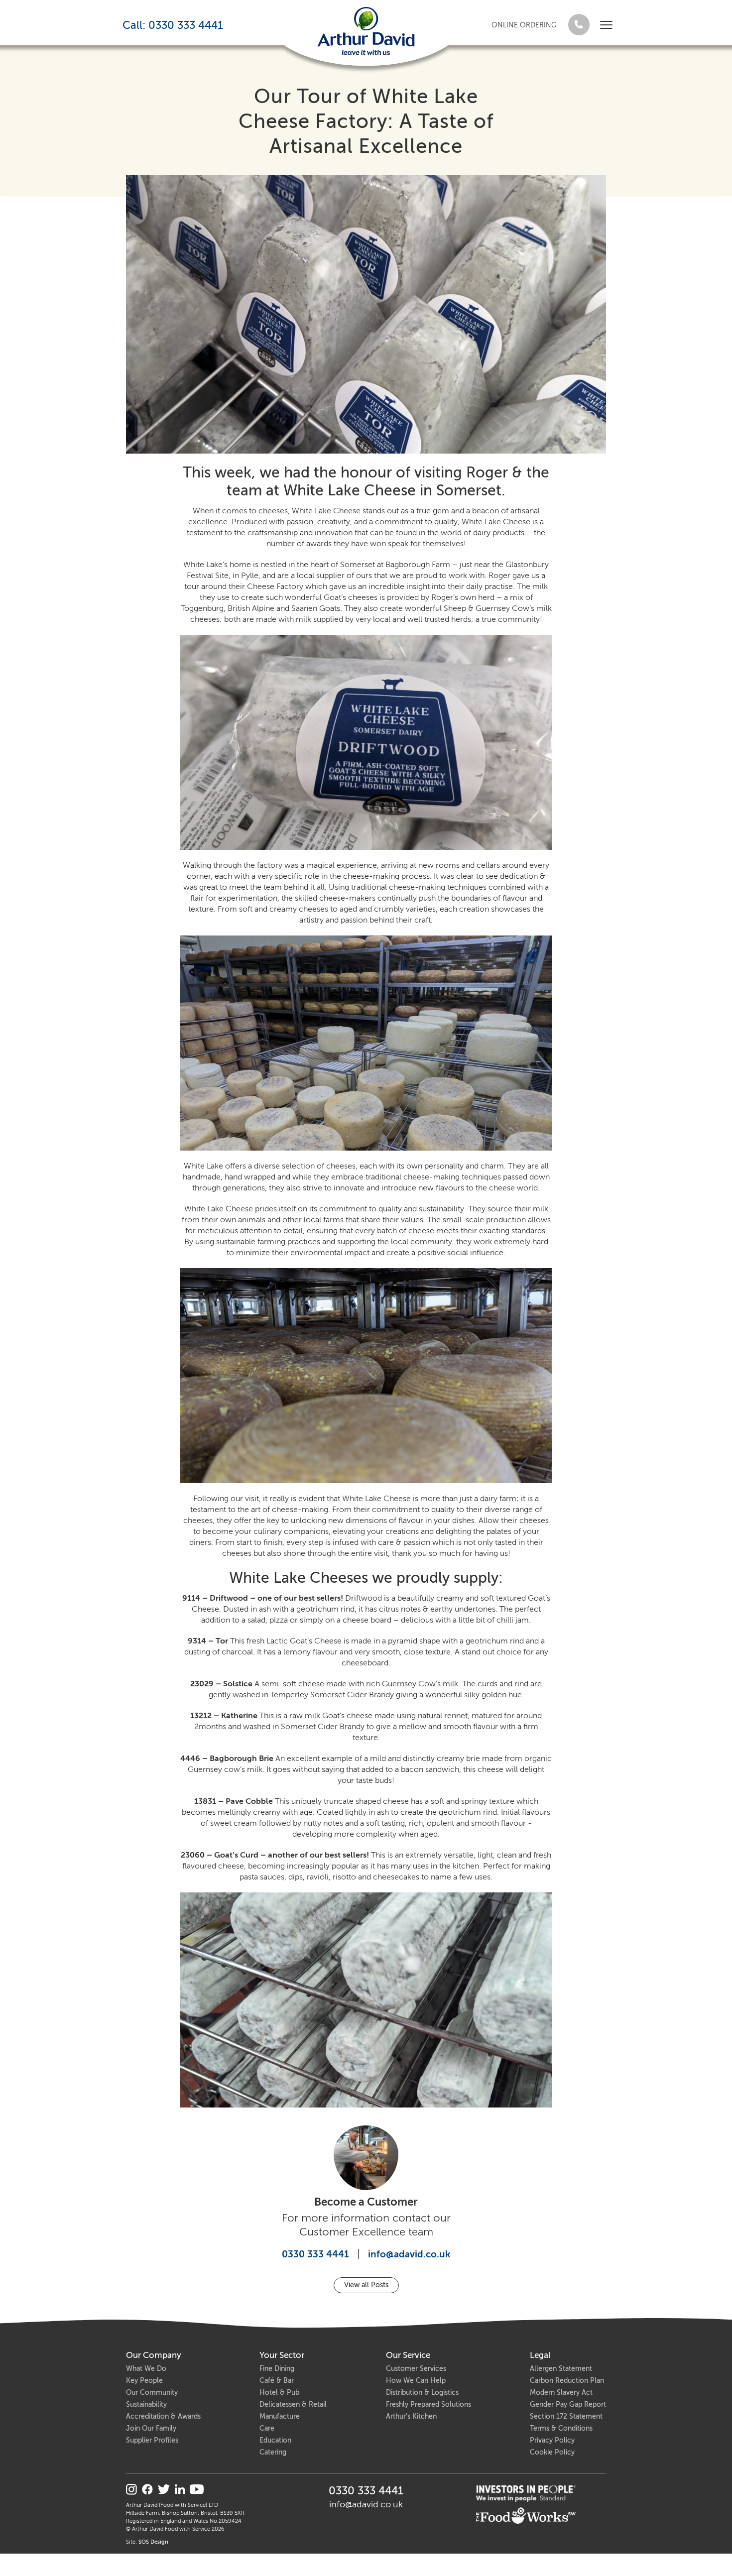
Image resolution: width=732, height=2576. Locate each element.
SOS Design (153, 2542)
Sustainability (146, 2404)
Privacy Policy (552, 2440)
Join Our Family (151, 2428)
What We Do (146, 2369)
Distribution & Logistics (422, 2393)
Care (267, 2428)
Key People (144, 2381)
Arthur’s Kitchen (411, 2416)
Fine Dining (277, 2369)
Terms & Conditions (561, 2428)
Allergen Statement (561, 2369)
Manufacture (280, 2416)
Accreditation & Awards (163, 2416)
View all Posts (366, 2285)
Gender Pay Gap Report (568, 2404)
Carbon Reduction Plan (567, 2381)
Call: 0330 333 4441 (173, 25)
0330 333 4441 (315, 2254)
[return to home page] (366, 31)
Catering (273, 2452)
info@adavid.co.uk (409, 2254)
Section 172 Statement (566, 2416)
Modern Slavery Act (561, 2393)
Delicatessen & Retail (293, 2404)
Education (275, 2440)
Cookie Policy (552, 2452)
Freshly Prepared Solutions (428, 2404)
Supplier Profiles (152, 2440)
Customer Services (416, 2369)
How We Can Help (416, 2381)
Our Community (152, 2393)
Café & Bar (277, 2381)
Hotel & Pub (279, 2393)
